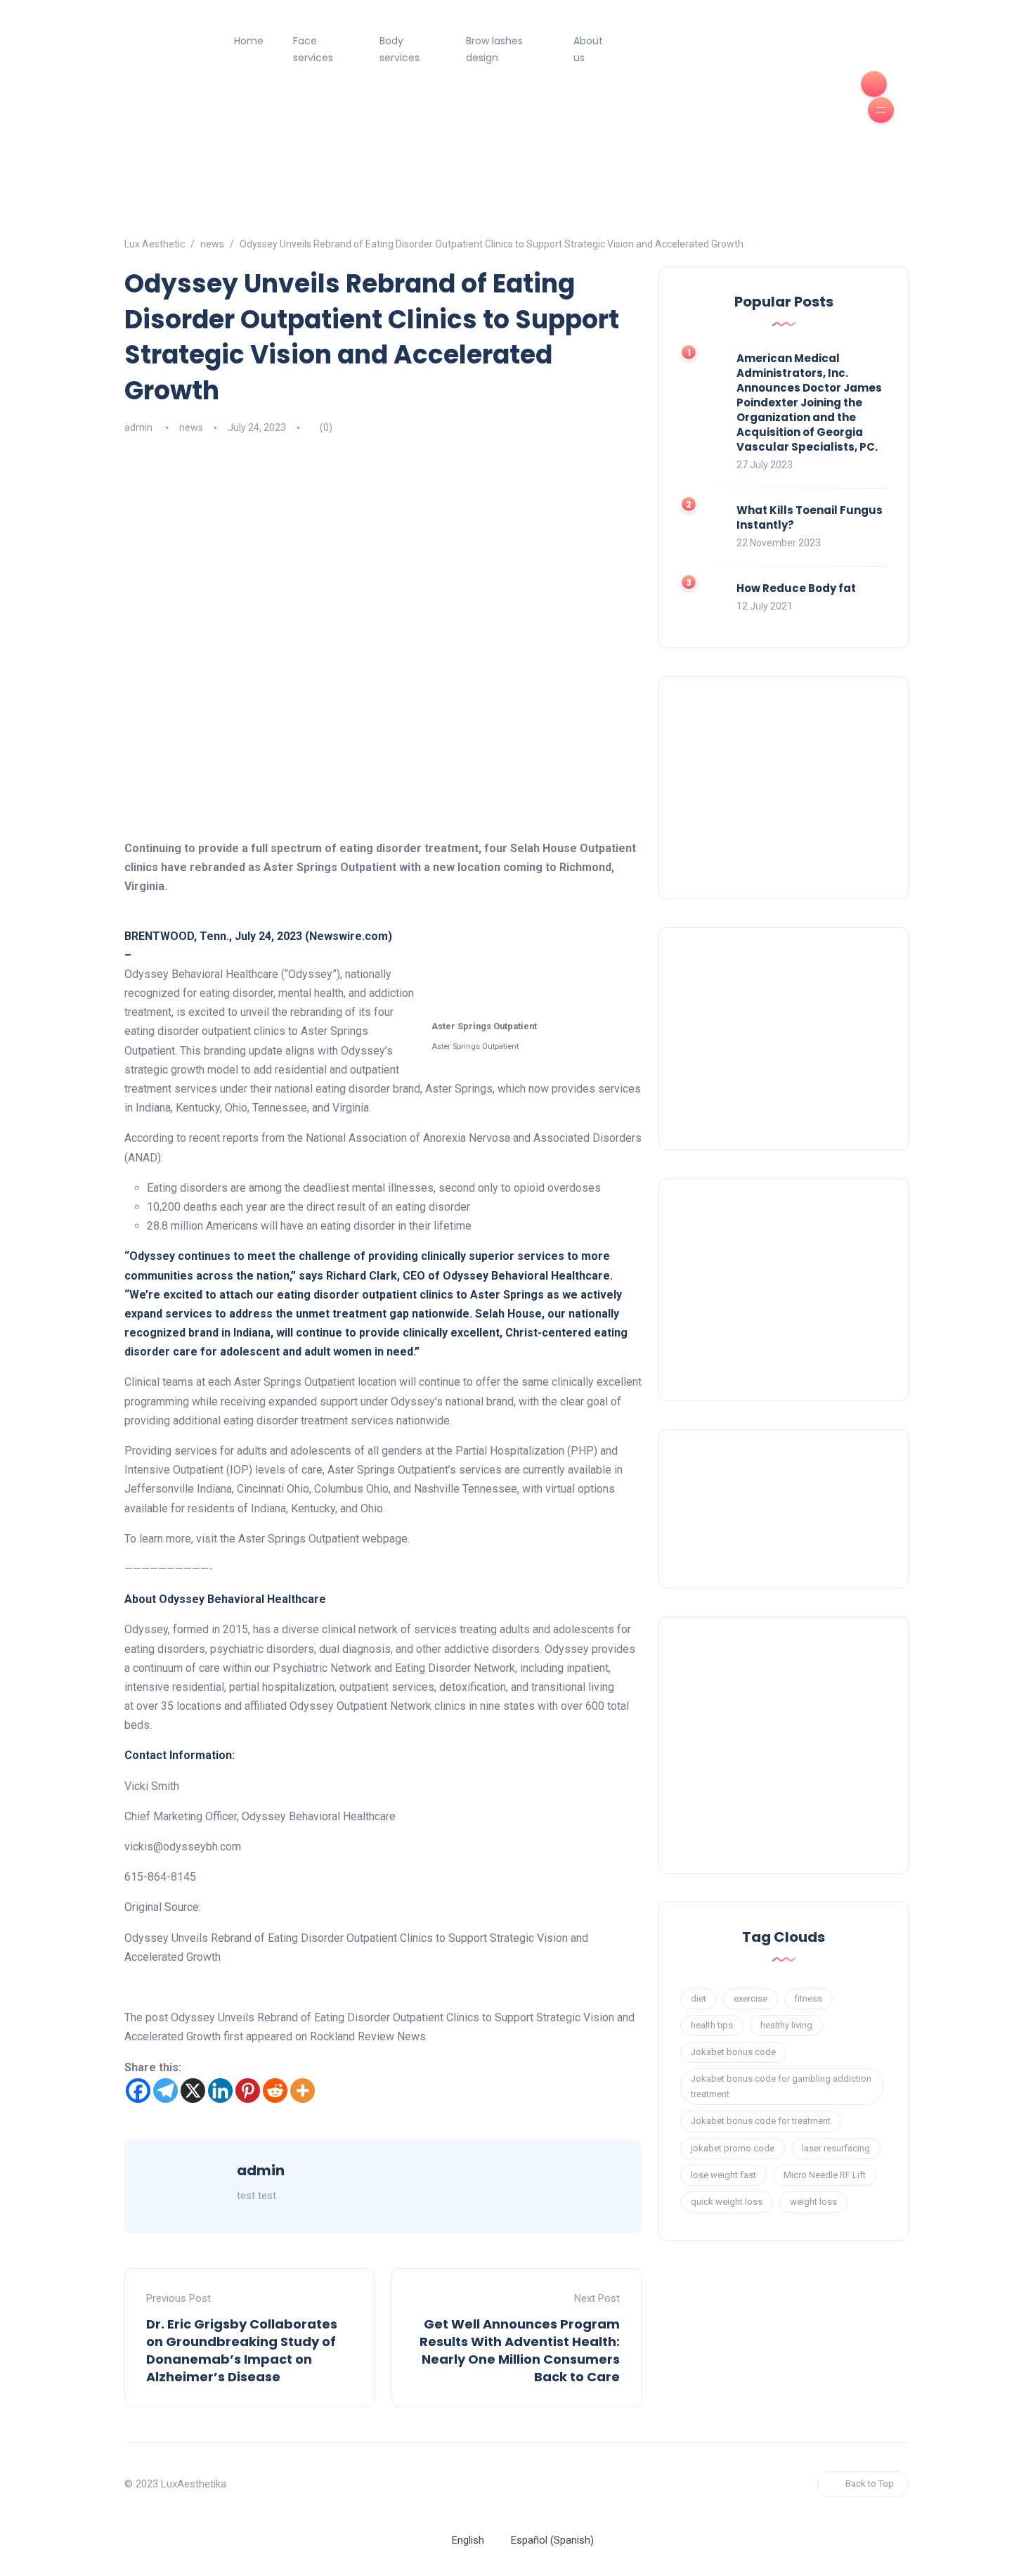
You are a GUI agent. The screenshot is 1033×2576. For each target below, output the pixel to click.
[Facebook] (138, 2091)
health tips (712, 2025)
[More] (303, 2091)
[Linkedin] (220, 2091)
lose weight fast (723, 2175)
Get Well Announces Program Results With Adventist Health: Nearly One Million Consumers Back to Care (520, 2351)
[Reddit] (275, 2091)
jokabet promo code (733, 2148)
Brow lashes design (494, 49)
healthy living (786, 2025)
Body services (399, 49)
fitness (808, 1998)
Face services (313, 49)
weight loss (813, 2202)
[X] (193, 2091)
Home (249, 41)
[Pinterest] (248, 2091)
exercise (751, 1998)
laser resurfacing (836, 2148)
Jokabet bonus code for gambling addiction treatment (781, 2086)
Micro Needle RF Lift (825, 2175)
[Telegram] (165, 2091)
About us (588, 49)
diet (699, 1998)
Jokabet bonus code (733, 2052)
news (191, 427)
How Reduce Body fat (796, 588)
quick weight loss (727, 2202)
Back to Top (870, 2484)
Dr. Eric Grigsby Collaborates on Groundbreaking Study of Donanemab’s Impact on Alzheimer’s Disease (242, 2351)
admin (138, 427)
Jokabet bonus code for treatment (761, 2121)
